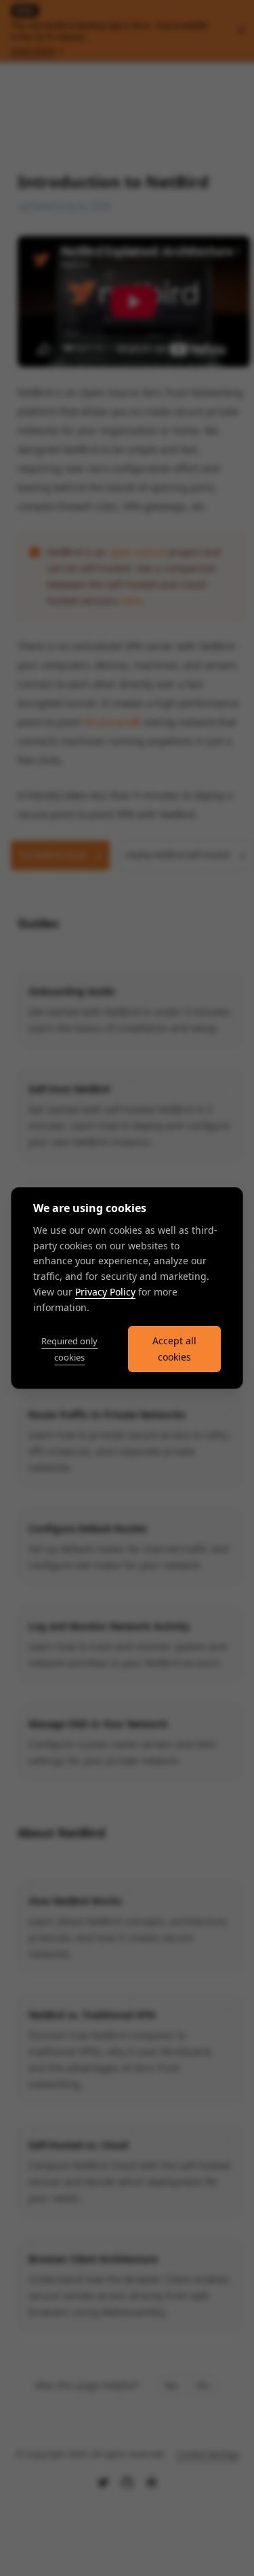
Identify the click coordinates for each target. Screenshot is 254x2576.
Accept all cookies (174, 1349)
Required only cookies (69, 1349)
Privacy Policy (105, 1292)
